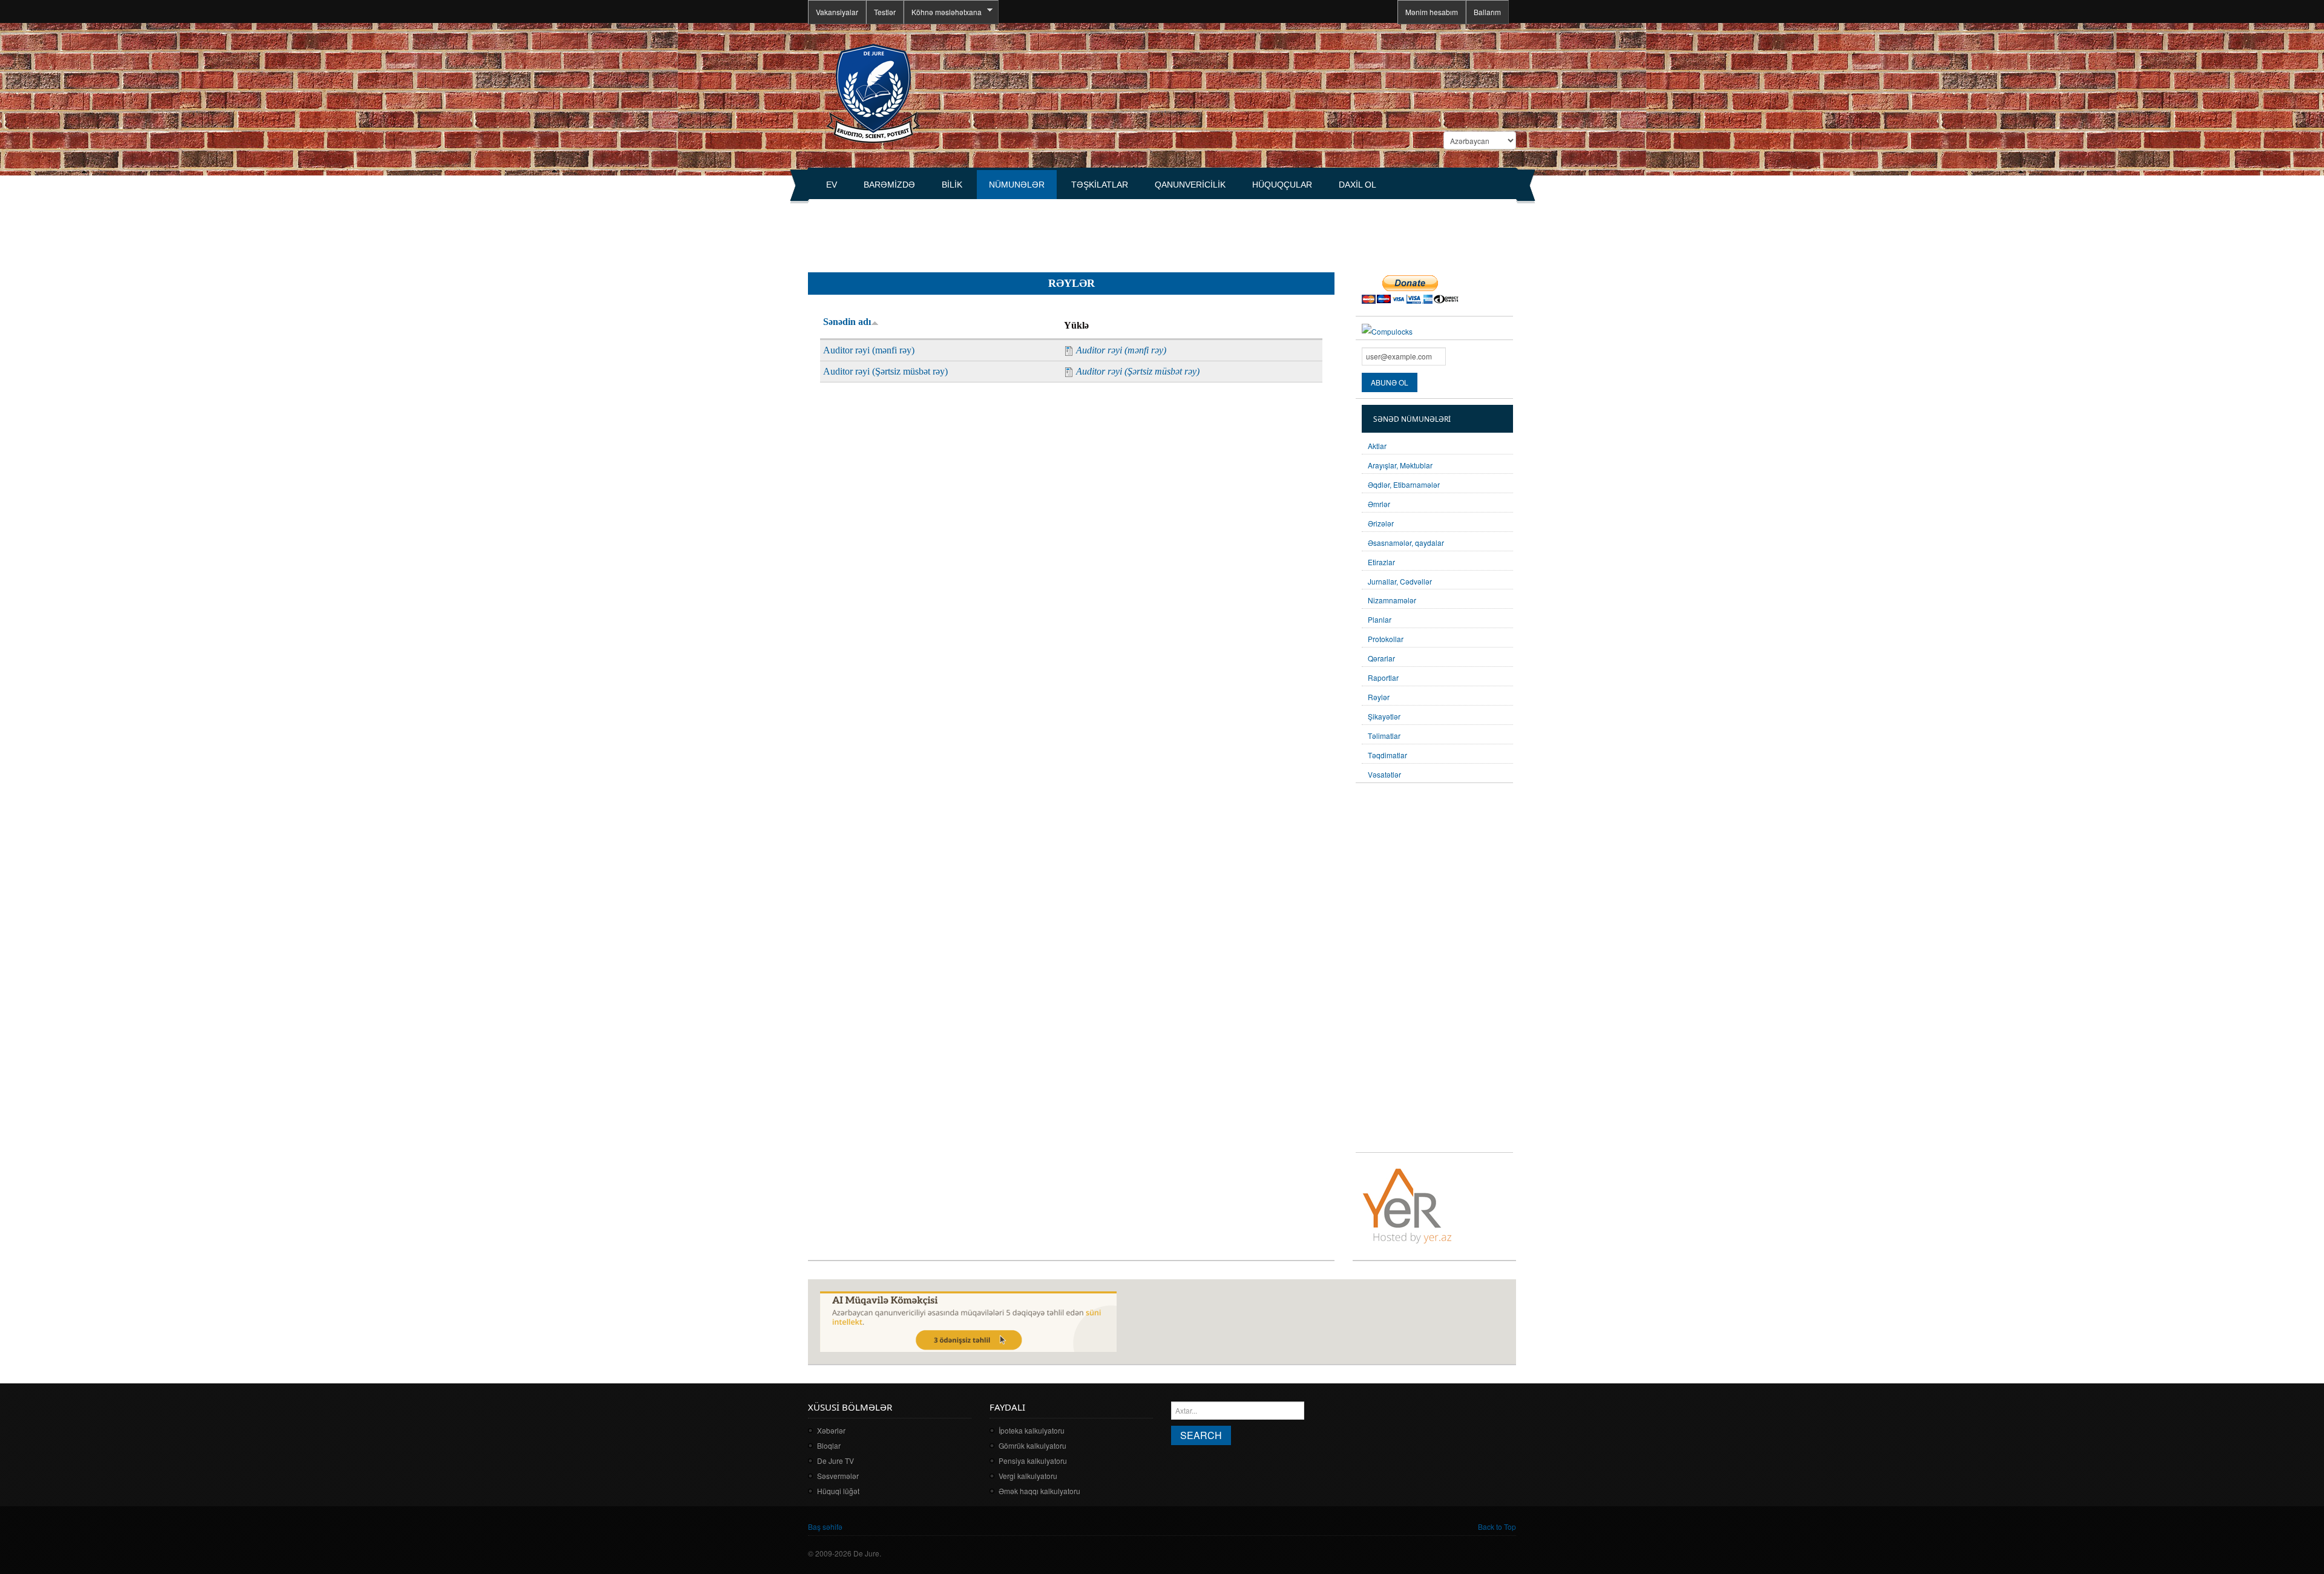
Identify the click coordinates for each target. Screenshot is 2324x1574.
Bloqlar (829, 1445)
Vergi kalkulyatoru (1028, 1476)
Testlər (885, 12)
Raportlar (1383, 677)
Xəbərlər (831, 1430)
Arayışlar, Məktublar (1400, 465)
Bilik (952, 185)
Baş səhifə (825, 1526)
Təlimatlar (1384, 736)
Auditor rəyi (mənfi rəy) (869, 350)
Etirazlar (1381, 562)
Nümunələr (1017, 185)
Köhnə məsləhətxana (943, 12)
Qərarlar (1381, 658)
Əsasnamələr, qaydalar (1406, 543)
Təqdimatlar (1387, 755)
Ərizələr (1381, 523)
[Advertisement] (1028, 231)
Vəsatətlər (1384, 774)
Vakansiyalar (837, 12)
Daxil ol (1357, 185)
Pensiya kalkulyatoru (1033, 1461)
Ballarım (1487, 12)
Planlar (1380, 619)
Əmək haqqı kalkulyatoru (1039, 1491)
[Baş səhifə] (873, 92)
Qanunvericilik (1190, 185)
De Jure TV (835, 1461)
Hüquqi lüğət (838, 1491)
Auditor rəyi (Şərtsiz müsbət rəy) (885, 371)
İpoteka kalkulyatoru (1032, 1430)
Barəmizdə (889, 185)
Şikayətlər (1384, 716)
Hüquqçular (1282, 185)
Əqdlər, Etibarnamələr (1404, 484)
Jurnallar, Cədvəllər (1400, 581)
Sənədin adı (847, 322)
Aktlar (1377, 446)
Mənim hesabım (1432, 12)
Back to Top (1497, 1526)
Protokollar (1386, 639)
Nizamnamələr (1392, 600)
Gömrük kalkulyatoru (1032, 1445)
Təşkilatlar (1100, 185)
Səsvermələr (838, 1476)
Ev (832, 185)
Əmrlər (1379, 504)
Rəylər (1379, 697)
